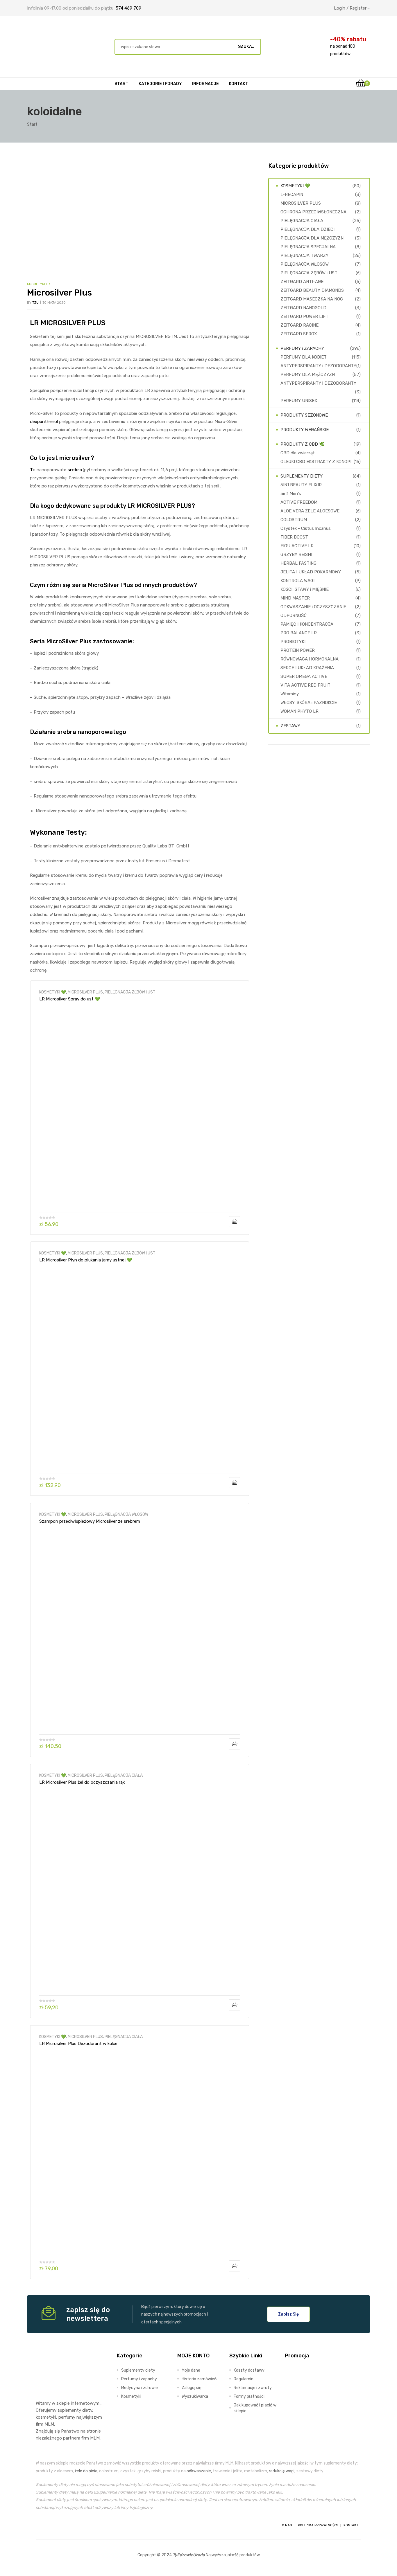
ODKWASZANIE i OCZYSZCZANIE (313, 607)
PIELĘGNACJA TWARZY (304, 255)
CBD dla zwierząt (298, 453)
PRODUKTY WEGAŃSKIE (305, 430)
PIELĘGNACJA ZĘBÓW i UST (130, 992)
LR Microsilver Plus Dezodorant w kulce (78, 2044)
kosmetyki (46, 2417)
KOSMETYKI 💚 (53, 992)
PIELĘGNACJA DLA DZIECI (307, 229)
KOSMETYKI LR (39, 284)
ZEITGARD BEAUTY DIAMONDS (312, 290)
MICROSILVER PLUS (85, 992)
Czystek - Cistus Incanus (306, 528)
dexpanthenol (44, 422)
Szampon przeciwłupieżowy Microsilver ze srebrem (90, 1521)
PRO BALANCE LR (299, 633)
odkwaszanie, (199, 2471)
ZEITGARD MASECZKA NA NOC (312, 299)
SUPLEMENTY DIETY (302, 476)
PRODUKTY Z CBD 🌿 (303, 444)
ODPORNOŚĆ (294, 615)
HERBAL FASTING (298, 563)
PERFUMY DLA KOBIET (304, 357)
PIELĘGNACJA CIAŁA (124, 1775)
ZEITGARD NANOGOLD (303, 308)
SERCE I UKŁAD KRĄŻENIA (307, 668)
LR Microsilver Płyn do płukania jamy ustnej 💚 (86, 1260)
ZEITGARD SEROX (299, 334)
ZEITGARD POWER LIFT (304, 316)
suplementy (69, 2410)
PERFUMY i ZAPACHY (302, 348)
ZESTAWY (290, 726)
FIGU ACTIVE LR (297, 546)
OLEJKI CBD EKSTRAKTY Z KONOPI (316, 462)
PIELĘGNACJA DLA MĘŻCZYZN (312, 238)
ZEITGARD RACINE (299, 325)
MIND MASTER (295, 598)
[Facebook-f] (41, 2525)
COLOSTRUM (294, 520)
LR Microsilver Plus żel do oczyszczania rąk (82, 1782)
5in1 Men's (291, 494)
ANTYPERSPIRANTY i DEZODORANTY (318, 366)
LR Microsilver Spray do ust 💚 (70, 999)
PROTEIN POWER (298, 650)
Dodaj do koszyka (235, 1222)
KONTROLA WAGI (297, 581)
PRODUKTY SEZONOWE (304, 415)
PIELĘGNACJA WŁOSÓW (126, 1514)
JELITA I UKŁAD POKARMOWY (311, 572)
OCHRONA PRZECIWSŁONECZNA (313, 212)
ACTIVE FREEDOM (299, 502)
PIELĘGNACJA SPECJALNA (308, 247)
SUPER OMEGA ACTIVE (304, 676)
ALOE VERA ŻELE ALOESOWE (310, 511)
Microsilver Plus (59, 293)
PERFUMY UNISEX (299, 401)
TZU (35, 303)
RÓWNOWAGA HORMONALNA (310, 659)
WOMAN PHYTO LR (299, 711)
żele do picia (86, 2471)
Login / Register (350, 8)
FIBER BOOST (294, 537)
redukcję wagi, (282, 2471)
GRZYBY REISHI (296, 555)
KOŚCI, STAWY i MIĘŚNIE (305, 589)
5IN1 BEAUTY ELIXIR (301, 485)
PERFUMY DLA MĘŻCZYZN (308, 375)
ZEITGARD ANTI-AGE (302, 282)
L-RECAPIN (292, 195)
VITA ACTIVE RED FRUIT (305, 685)
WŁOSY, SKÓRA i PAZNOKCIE (309, 703)
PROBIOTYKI (293, 642)
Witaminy (290, 694)
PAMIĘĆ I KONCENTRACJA (307, 624)
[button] (288, 2314)
